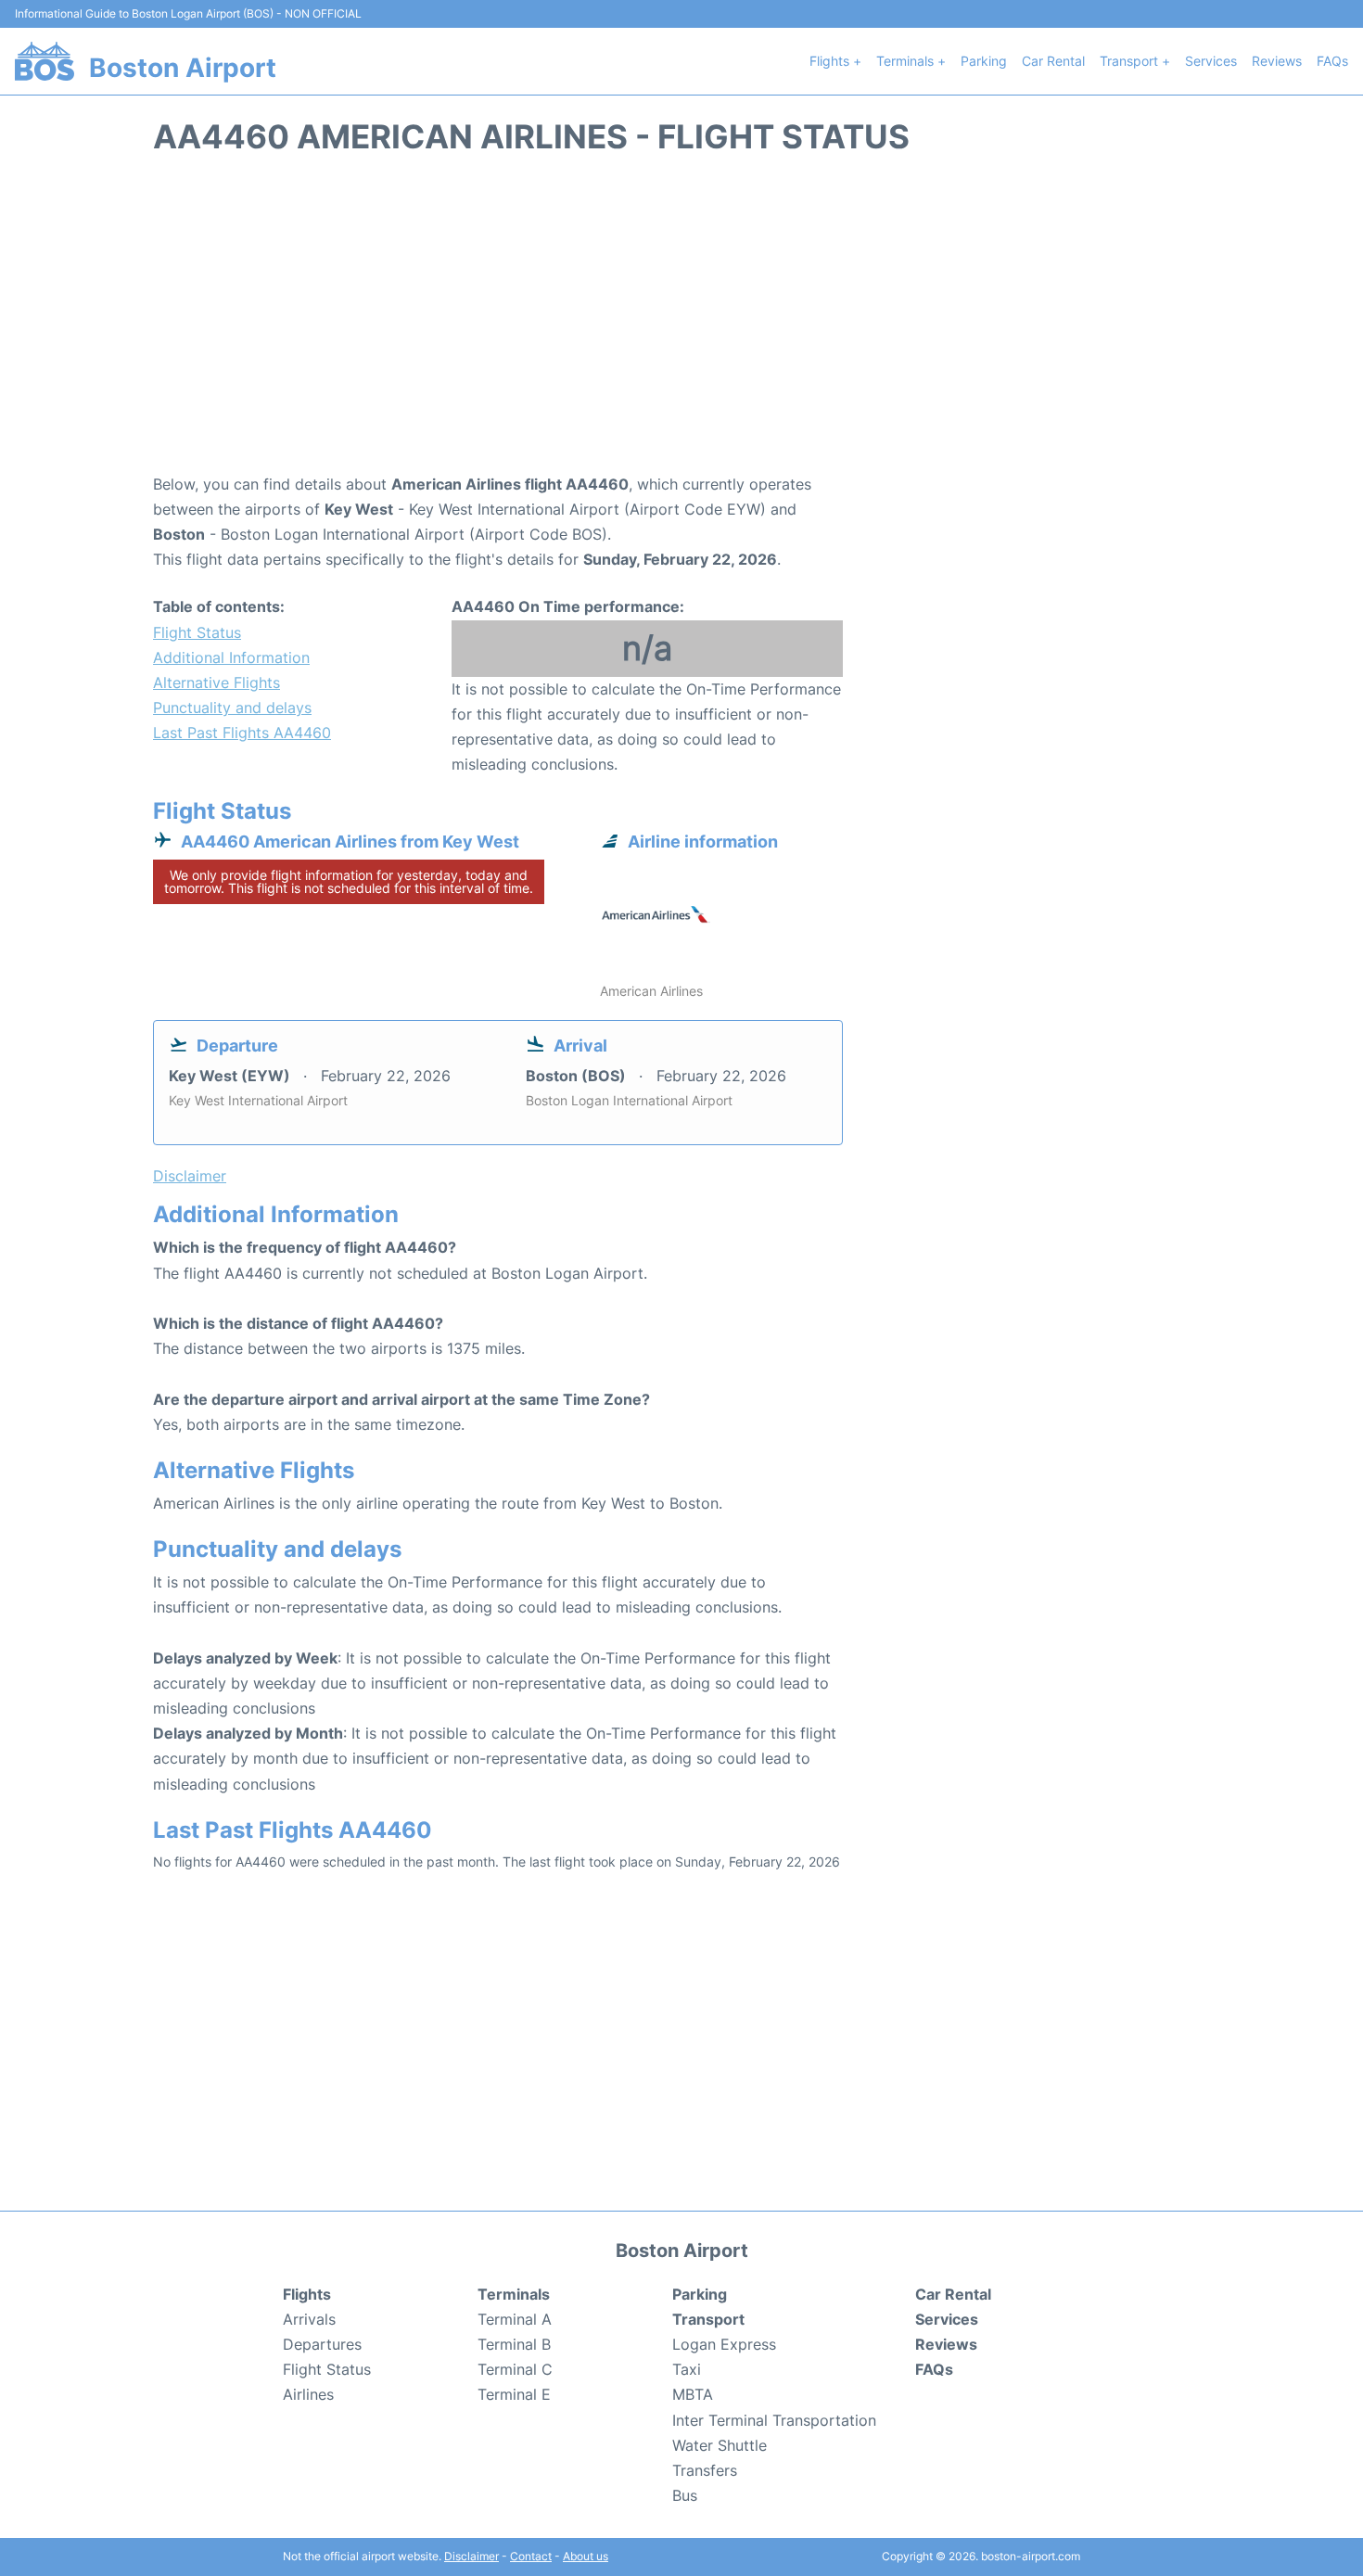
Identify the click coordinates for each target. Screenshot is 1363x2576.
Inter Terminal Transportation (774, 2420)
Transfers (705, 2470)
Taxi (687, 2369)
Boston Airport (183, 68)
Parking (984, 61)
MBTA (693, 2394)
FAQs (1332, 61)
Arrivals (309, 2319)
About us (586, 2556)
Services (1211, 61)
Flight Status (197, 632)
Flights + (835, 61)
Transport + (1135, 61)
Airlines (308, 2394)
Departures (322, 2344)
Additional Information (231, 657)
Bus (685, 2495)
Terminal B (514, 2344)
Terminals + (911, 61)
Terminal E (514, 2394)
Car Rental (1053, 61)
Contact (531, 2556)
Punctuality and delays (232, 708)
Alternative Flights (217, 682)
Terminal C (515, 2369)
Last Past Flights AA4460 (242, 733)
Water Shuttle (720, 2445)
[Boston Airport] (45, 61)
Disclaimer (471, 2556)
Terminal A (515, 2319)
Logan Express (724, 2344)
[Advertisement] (681, 324)
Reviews (1277, 61)
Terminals (514, 2294)
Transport (708, 2319)
